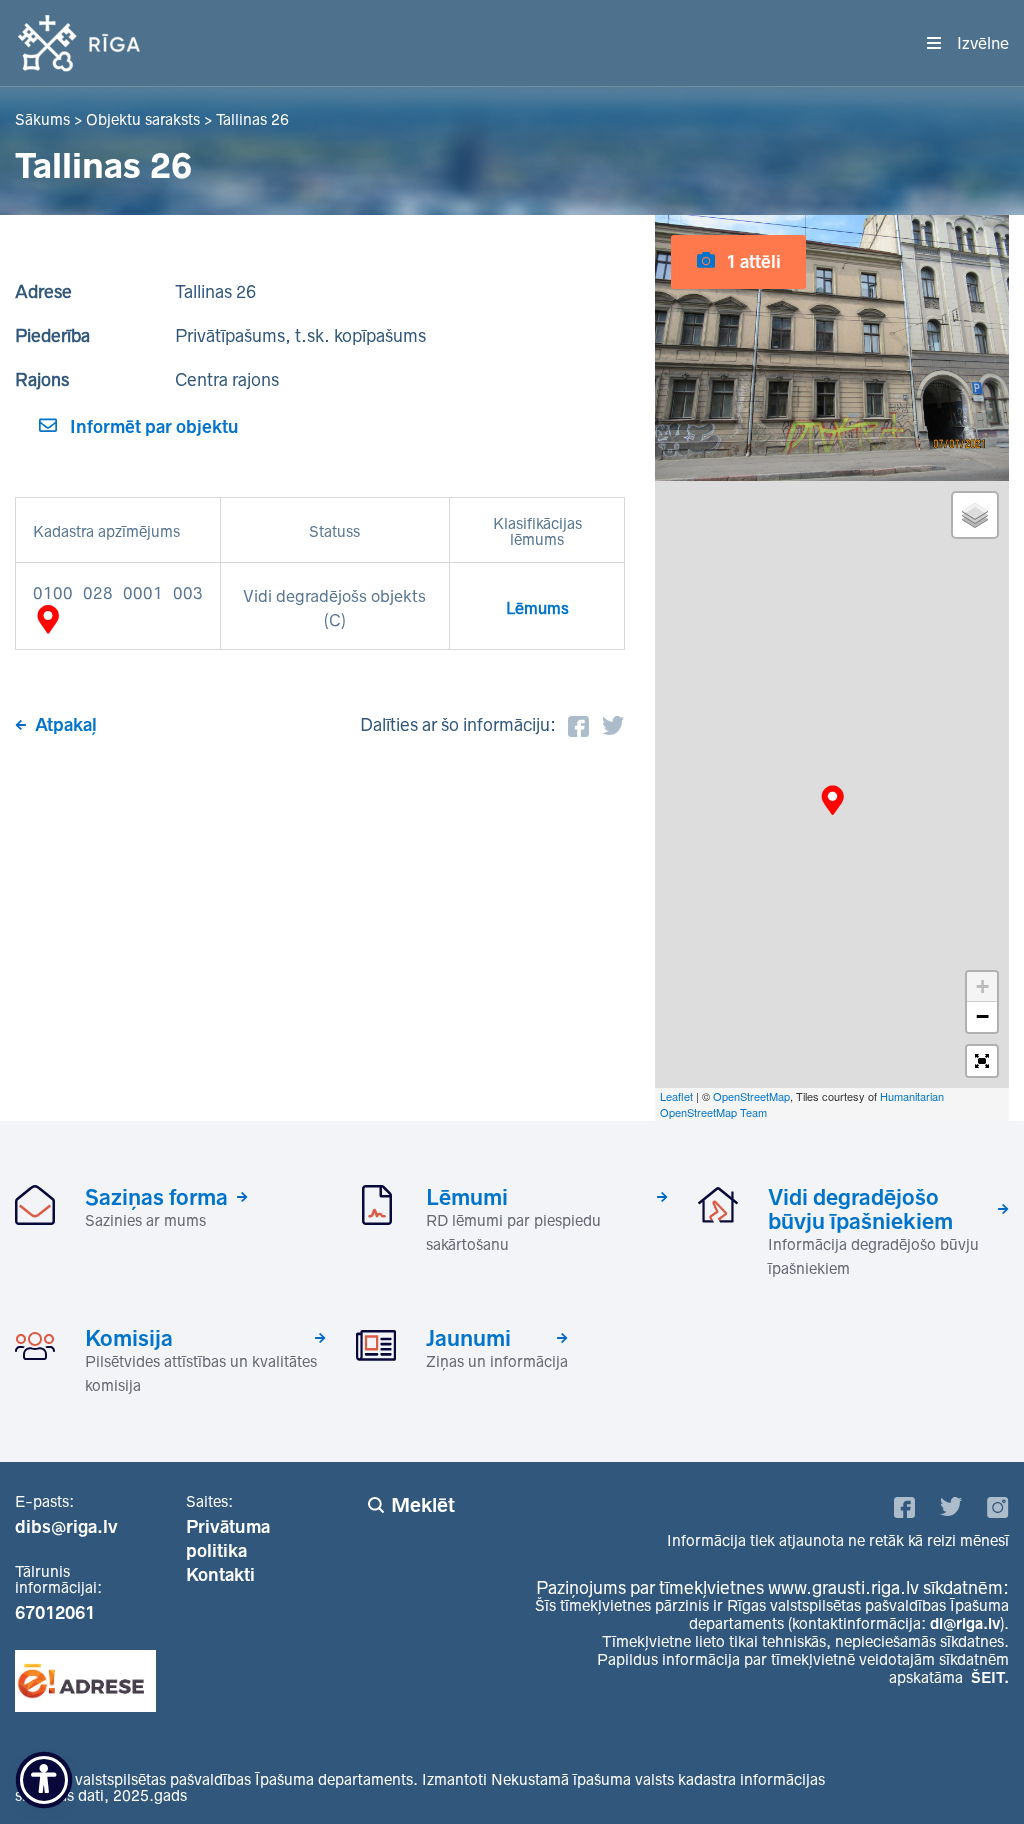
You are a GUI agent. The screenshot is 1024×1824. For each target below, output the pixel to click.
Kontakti (220, 1575)
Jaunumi (468, 1338)
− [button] (982, 1016)
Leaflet (676, 1096)
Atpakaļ (66, 725)
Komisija (129, 1338)
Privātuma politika (228, 1539)
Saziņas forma (156, 1197)
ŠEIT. (990, 1677)
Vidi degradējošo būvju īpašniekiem (860, 1209)
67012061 (55, 1613)
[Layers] (975, 515)
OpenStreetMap (751, 1096)
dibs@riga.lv (66, 1527)
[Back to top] (968, 1768)
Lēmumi (467, 1197)
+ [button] (982, 986)
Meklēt (423, 1505)
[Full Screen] (982, 1061)
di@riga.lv (965, 1623)
